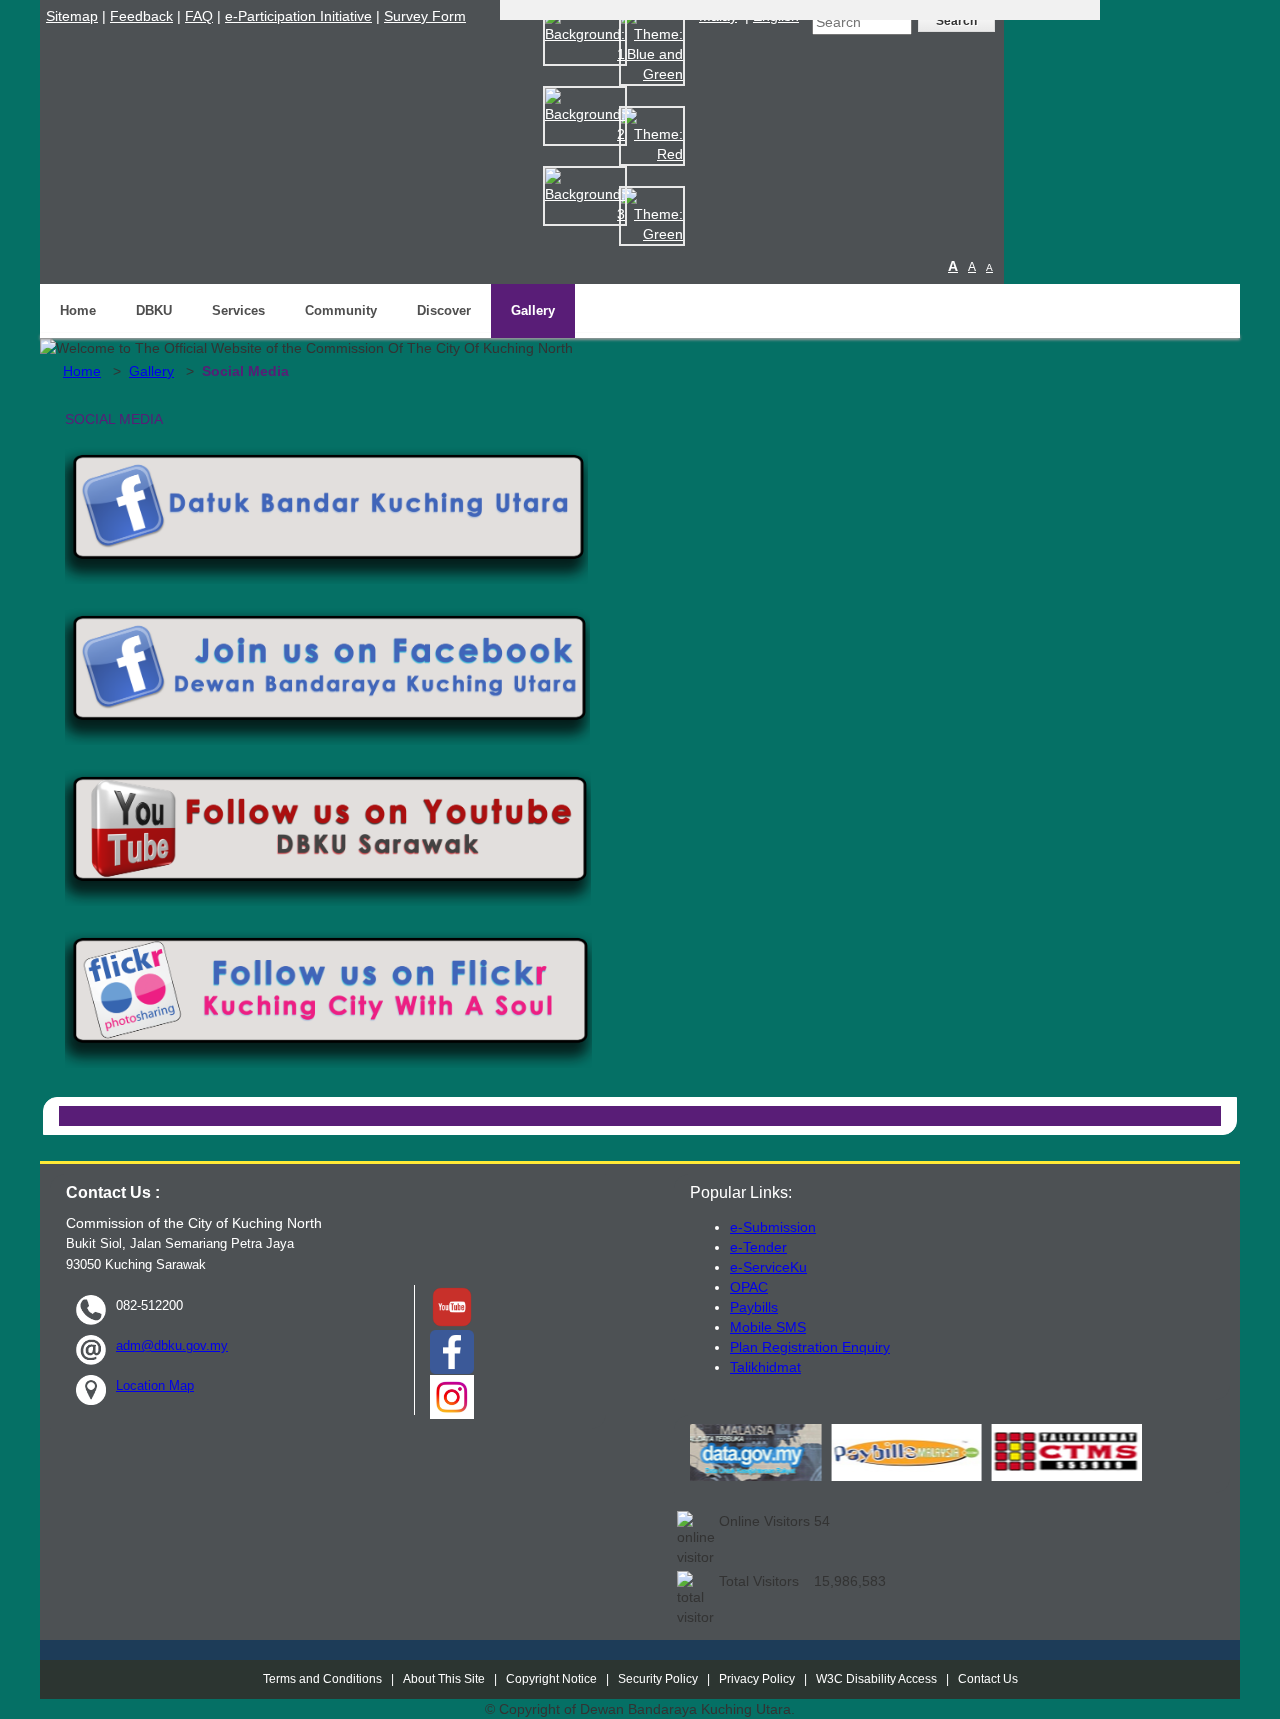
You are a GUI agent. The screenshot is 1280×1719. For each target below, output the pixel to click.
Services (238, 310)
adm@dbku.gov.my (172, 1345)
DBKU (154, 310)
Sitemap (72, 16)
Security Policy (658, 1679)
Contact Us (988, 1679)
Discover (444, 310)
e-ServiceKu (768, 1267)
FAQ (199, 16)
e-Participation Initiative (298, 16)
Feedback (141, 16)
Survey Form (425, 16)
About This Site (444, 1679)
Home (78, 310)
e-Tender (758, 1247)
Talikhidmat (765, 1367)
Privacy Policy (757, 1679)
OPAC (749, 1287)
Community (341, 310)
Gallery (533, 310)
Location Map (155, 1385)
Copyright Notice (551, 1679)
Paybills (754, 1307)
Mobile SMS (768, 1327)
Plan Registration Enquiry (810, 1347)
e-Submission (773, 1227)
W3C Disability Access (876, 1679)
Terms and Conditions (322, 1679)
